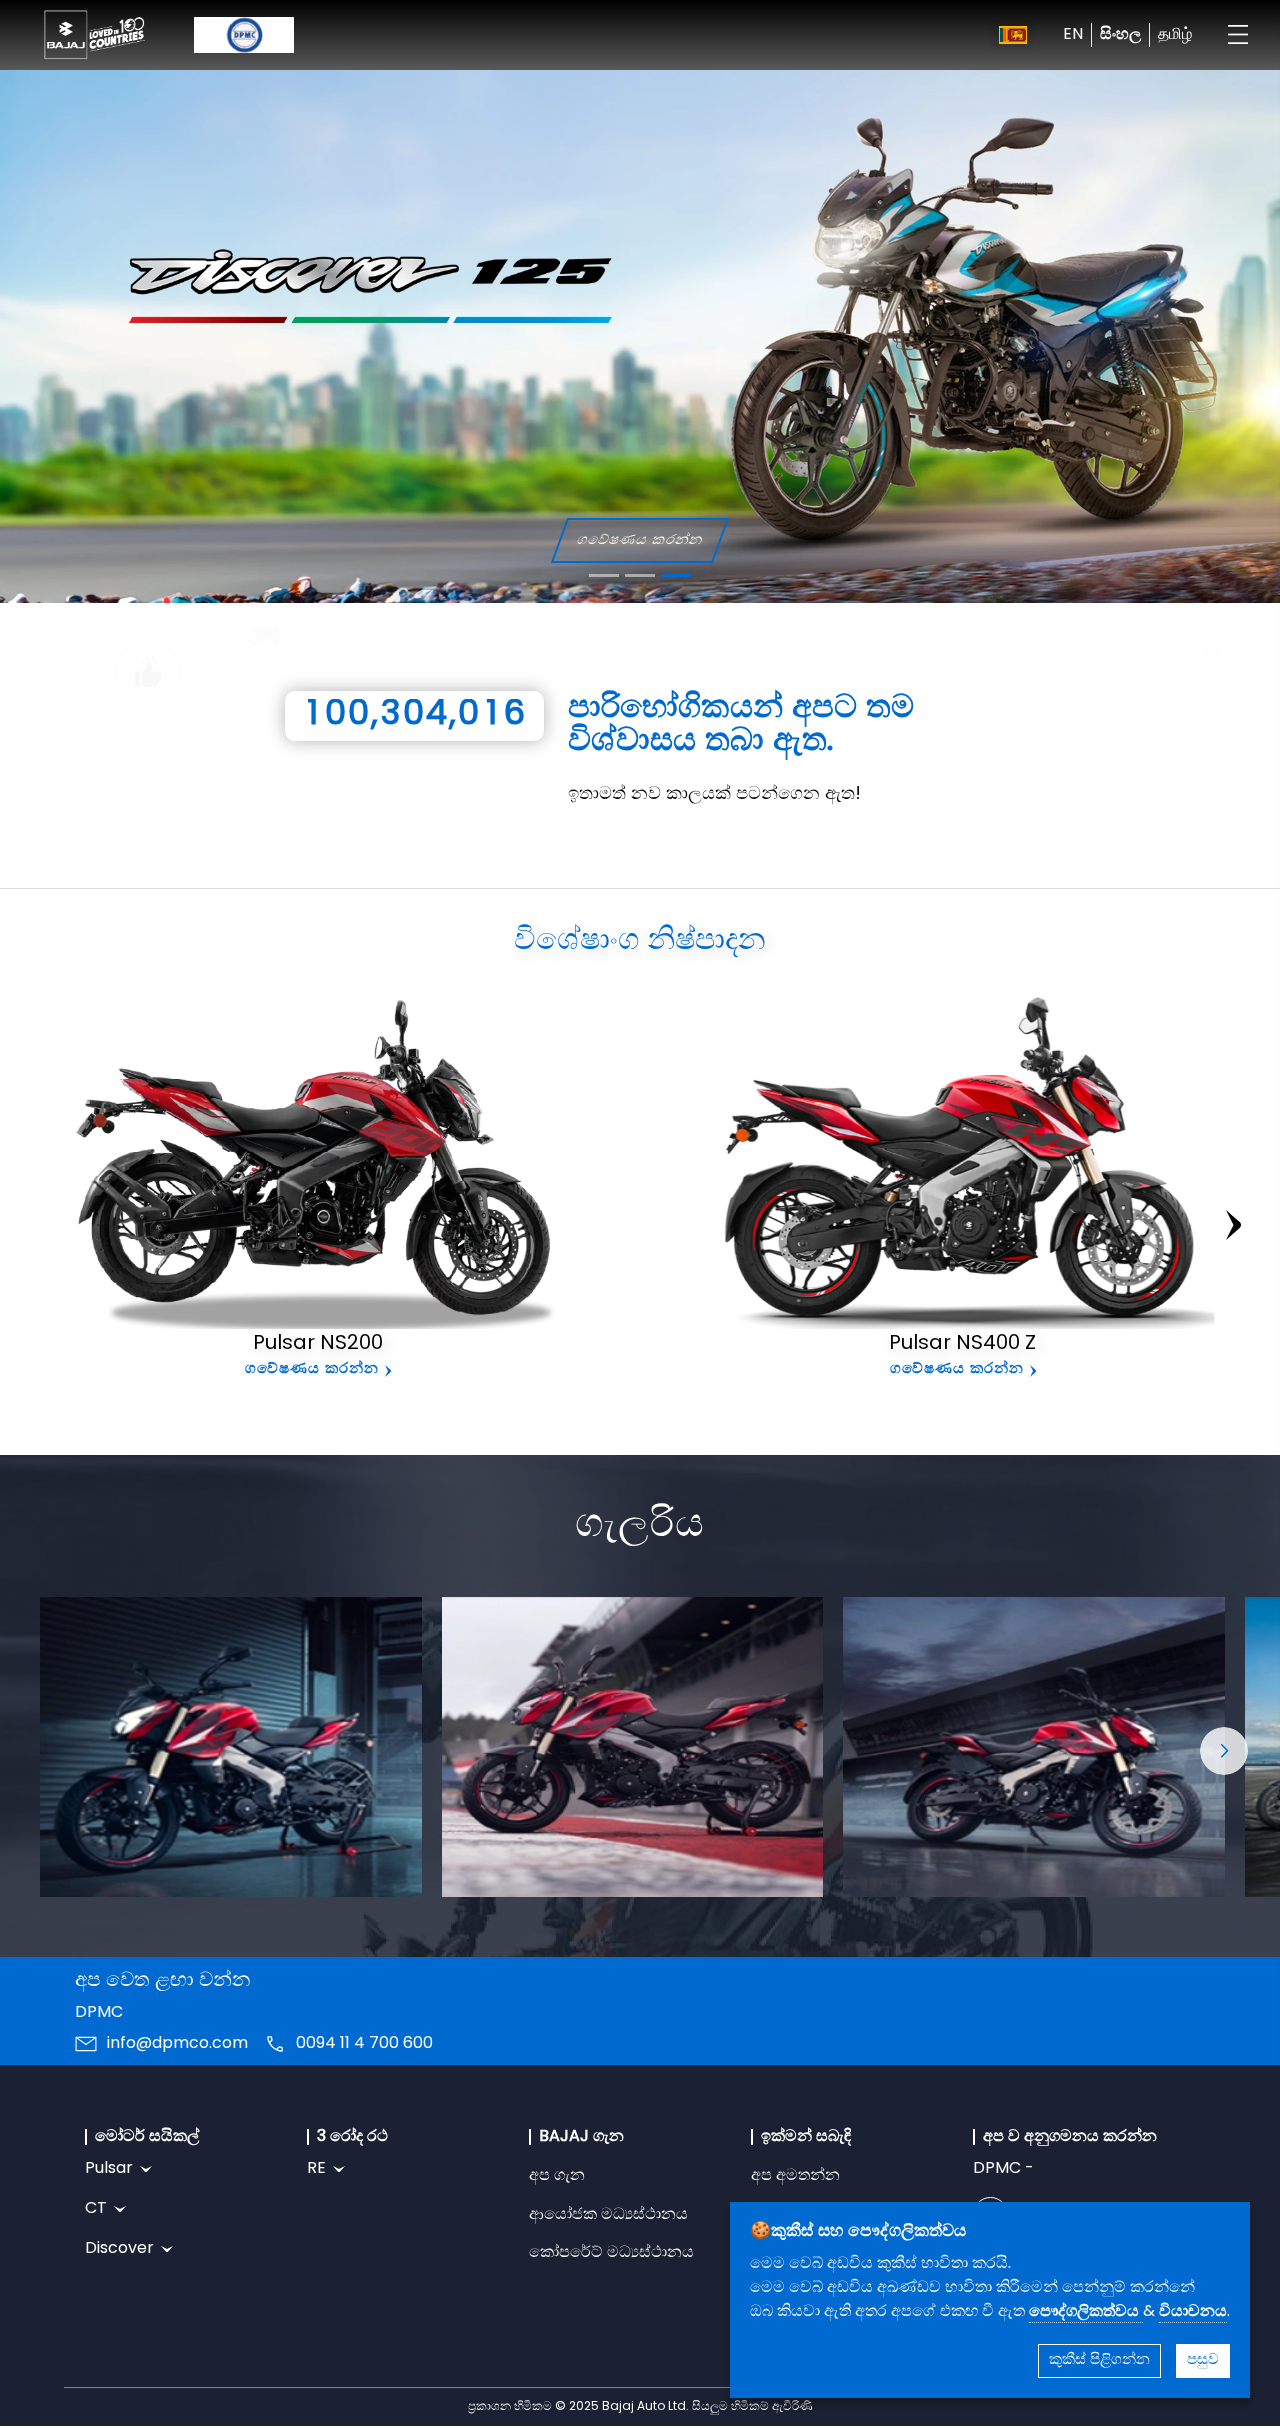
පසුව (1203, 2360)
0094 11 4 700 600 (364, 2044)
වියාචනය (1193, 2312)
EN (1073, 35)
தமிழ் (1175, 35)
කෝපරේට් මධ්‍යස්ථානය (611, 2253)
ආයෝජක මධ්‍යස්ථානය (608, 2215)
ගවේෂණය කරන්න (647, 540)
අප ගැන (557, 2176)
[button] (1224, 1751)
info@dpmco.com (177, 2044)
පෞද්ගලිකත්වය (1086, 2312)
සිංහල (1120, 35)
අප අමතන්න (795, 2176)
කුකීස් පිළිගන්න (1099, 2360)
